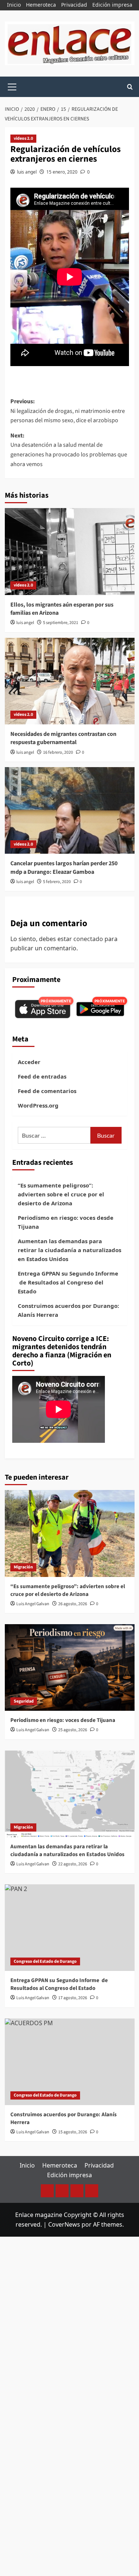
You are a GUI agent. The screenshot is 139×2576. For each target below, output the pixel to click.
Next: (69, 450)
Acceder (29, 1062)
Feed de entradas (42, 1076)
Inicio (14, 5)
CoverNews (64, 2224)
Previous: (68, 411)
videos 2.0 (23, 138)
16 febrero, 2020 (58, 752)
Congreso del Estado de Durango (45, 1961)
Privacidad (74, 5)
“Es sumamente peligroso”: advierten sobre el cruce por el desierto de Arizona (61, 1194)
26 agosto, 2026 (73, 1604)
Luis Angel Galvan (33, 1604)
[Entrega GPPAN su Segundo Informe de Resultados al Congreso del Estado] (70, 1928)
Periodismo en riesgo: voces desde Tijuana (66, 1222)
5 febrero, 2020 (57, 882)
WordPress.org (38, 1105)
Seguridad (24, 1701)
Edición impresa (112, 5)
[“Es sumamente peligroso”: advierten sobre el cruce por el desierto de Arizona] (70, 1533)
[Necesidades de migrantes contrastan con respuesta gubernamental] (70, 681)
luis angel (27, 172)
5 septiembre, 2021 (61, 623)
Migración (23, 1567)
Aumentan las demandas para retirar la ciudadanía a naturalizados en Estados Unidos (69, 1250)
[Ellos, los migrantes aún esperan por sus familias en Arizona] (70, 551)
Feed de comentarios (47, 1091)
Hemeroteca (41, 5)
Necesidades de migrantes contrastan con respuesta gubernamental (63, 738)
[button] (12, 86)
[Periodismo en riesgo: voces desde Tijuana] (70, 1667)
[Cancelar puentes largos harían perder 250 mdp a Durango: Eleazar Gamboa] (70, 810)
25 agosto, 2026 (73, 1730)
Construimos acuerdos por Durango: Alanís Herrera (68, 1310)
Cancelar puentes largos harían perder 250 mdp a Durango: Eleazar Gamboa (64, 867)
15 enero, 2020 (62, 172)
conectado (88, 939)
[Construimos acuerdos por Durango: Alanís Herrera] (70, 2062)
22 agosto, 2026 (73, 1864)
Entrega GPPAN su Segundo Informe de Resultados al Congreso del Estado (68, 1282)
